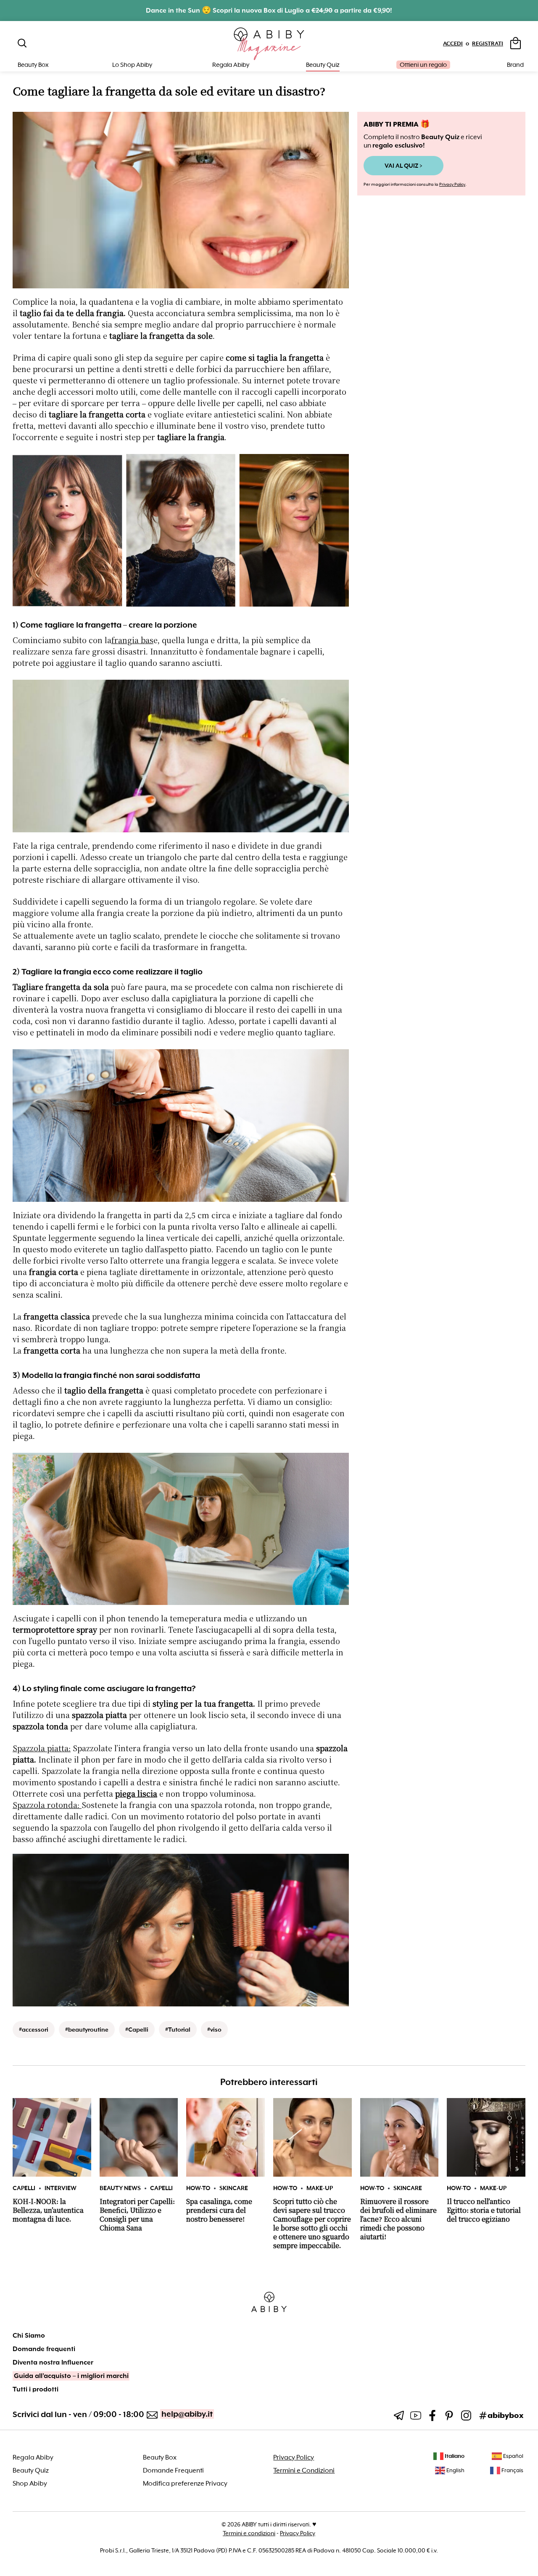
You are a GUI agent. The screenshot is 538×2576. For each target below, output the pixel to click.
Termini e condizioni (249, 2533)
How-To (198, 2188)
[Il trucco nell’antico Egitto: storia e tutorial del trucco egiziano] (486, 2137)
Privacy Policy (452, 184)
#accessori (34, 2030)
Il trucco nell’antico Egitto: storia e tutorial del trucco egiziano (484, 2210)
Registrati (488, 44)
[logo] (269, 44)
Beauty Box (160, 2457)
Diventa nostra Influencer (53, 2362)
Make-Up (320, 2188)
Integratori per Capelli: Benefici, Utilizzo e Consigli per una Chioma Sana (137, 2215)
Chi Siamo (29, 2336)
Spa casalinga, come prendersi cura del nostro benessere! (219, 2210)
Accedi (453, 44)
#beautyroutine (87, 2030)
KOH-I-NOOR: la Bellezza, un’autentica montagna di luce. (48, 2210)
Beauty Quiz (323, 65)
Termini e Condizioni (304, 2470)
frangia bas (132, 641)
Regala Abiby (231, 65)
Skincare (234, 2188)
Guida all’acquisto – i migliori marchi (71, 2376)
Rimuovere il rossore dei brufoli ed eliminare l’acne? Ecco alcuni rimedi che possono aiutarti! (398, 2219)
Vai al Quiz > (403, 166)
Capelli (24, 2188)
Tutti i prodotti (36, 2389)
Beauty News (120, 2188)
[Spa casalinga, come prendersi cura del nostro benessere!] (225, 2137)
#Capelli (137, 2030)
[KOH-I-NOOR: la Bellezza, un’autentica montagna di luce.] (52, 2137)
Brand (515, 65)
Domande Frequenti (173, 2470)
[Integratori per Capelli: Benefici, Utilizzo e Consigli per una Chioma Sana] (139, 2137)
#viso (214, 2030)
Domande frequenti (44, 2349)
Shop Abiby (30, 2484)
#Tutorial (178, 2030)
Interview (61, 2188)
